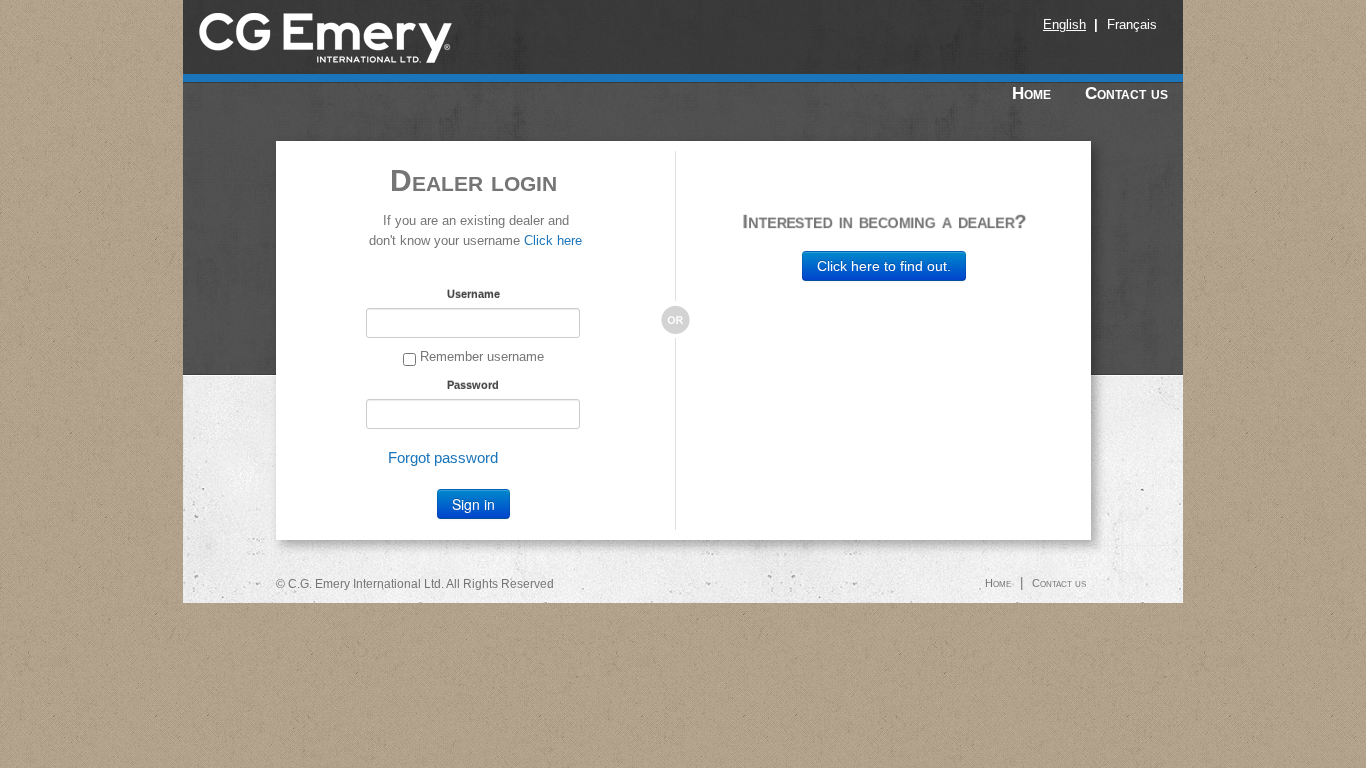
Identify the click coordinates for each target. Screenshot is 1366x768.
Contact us (1126, 93)
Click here (553, 240)
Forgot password (443, 457)
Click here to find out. (884, 266)
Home (1031, 93)
